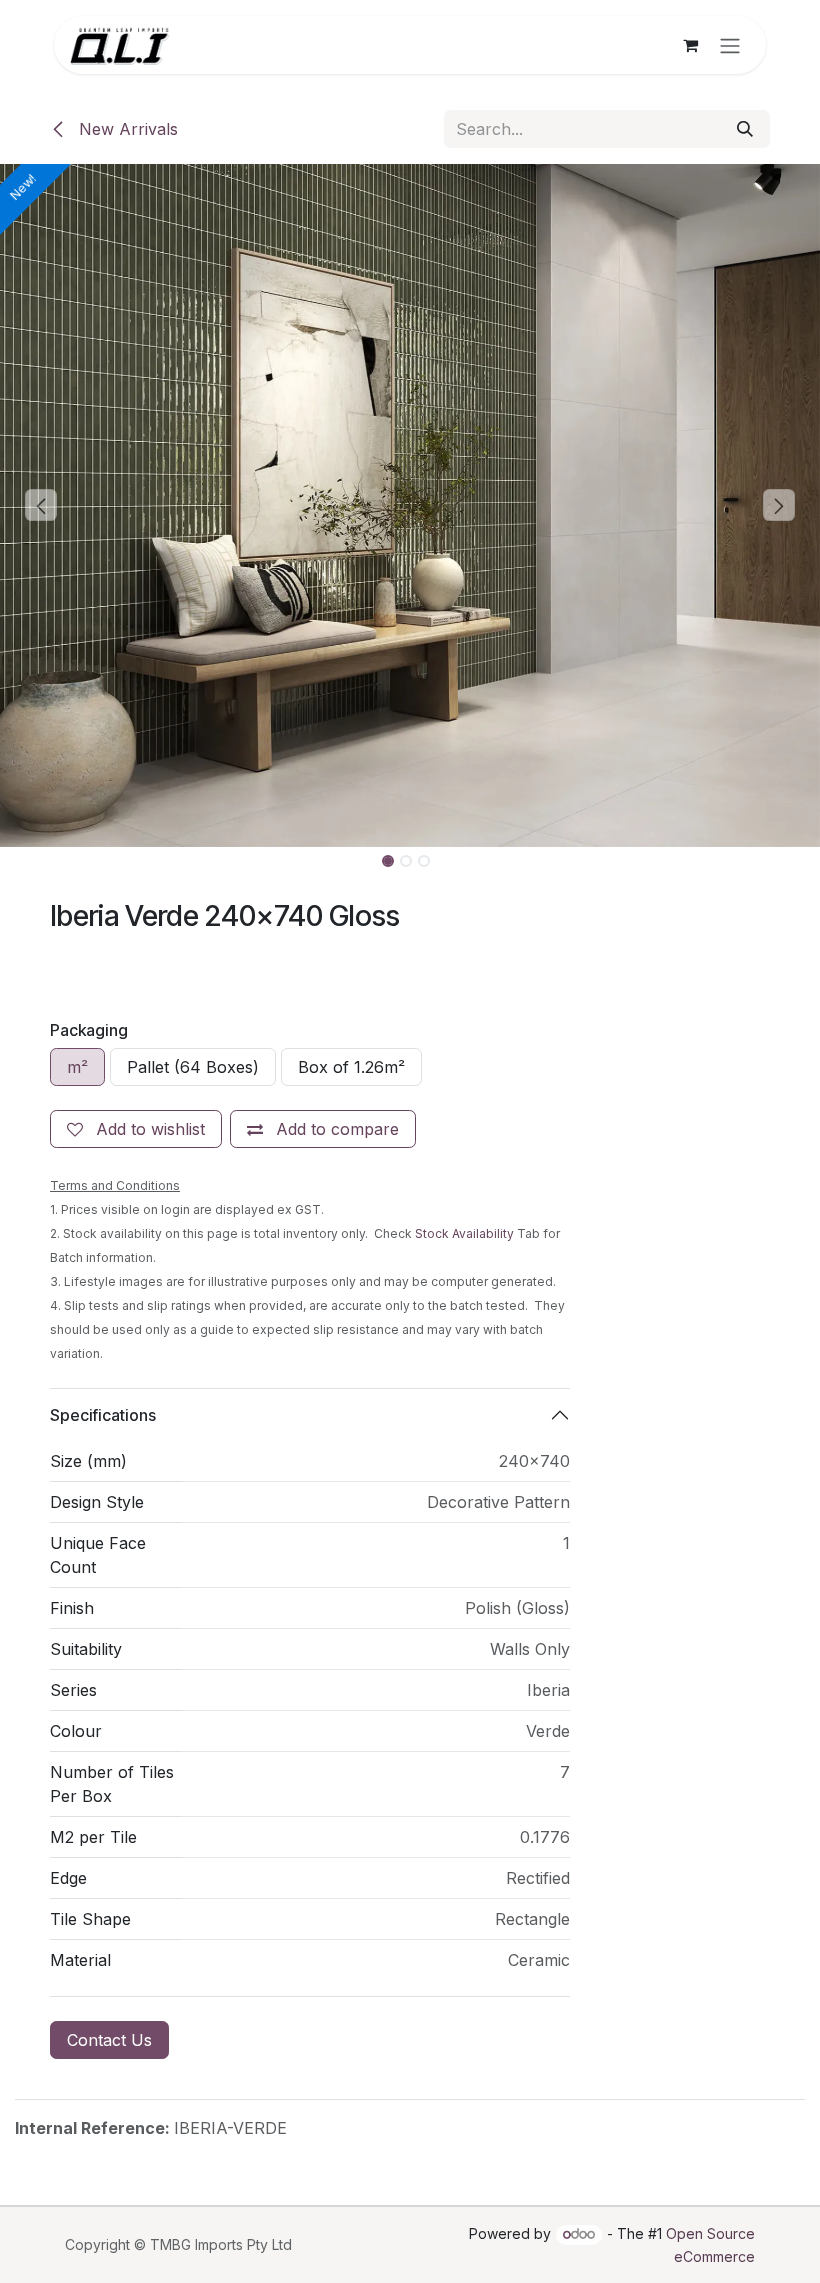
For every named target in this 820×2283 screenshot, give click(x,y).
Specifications (103, 1415)
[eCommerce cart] (690, 45)
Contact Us (109, 2040)
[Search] (745, 129)
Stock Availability (464, 1233)
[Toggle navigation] (730, 45)
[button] (41, 505)
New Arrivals (126, 129)
